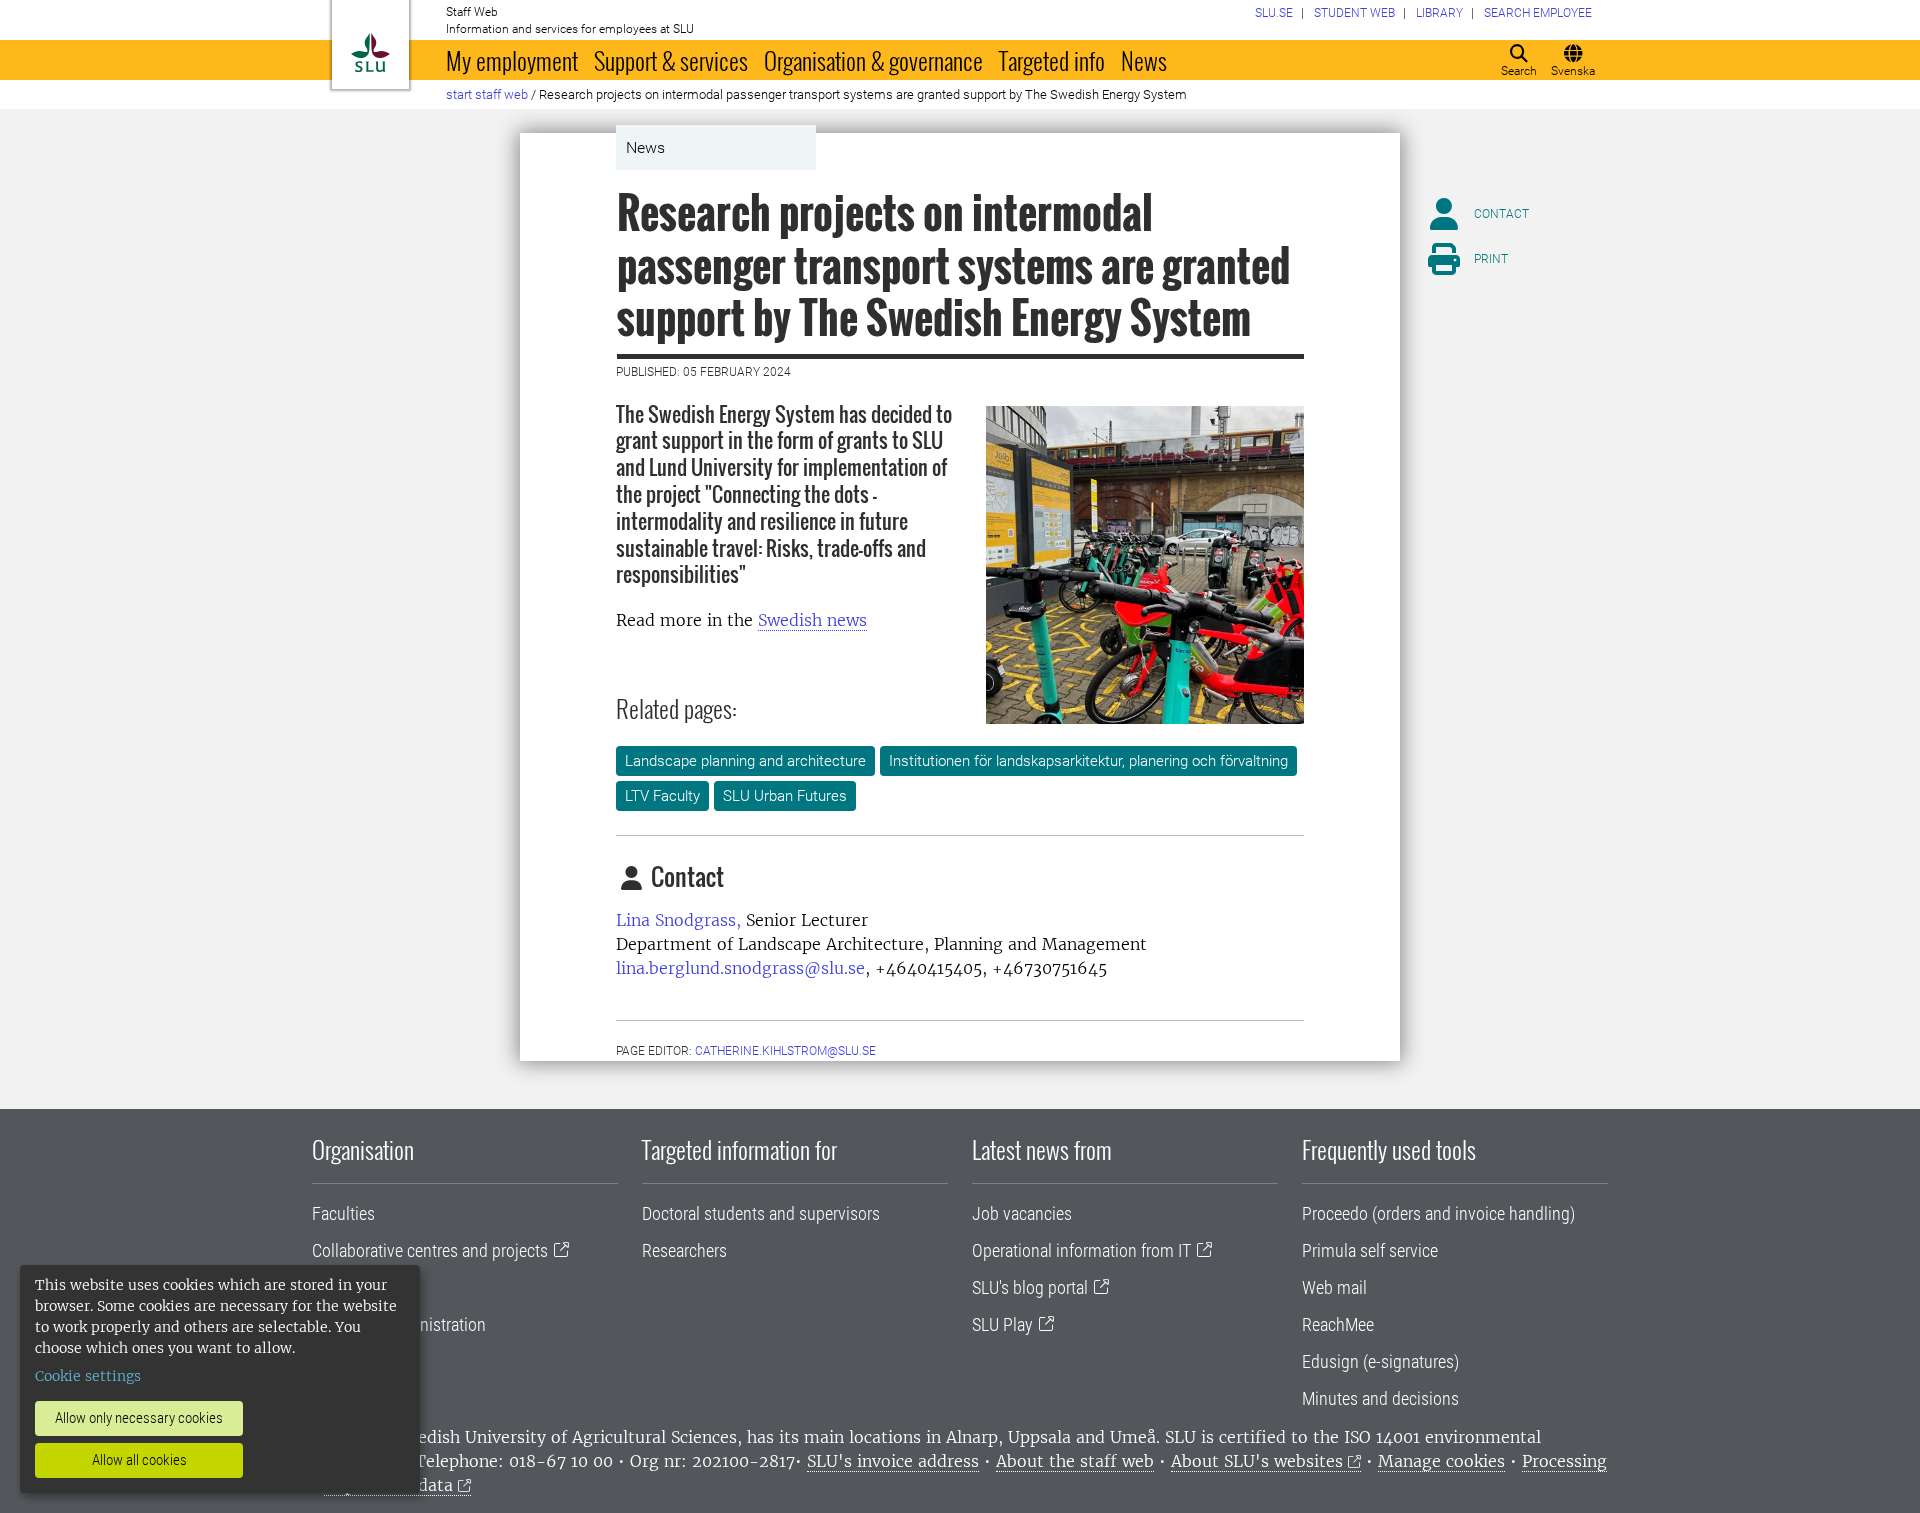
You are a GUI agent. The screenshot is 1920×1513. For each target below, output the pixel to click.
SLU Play (1002, 1324)
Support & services (671, 60)
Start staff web (487, 94)
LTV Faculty (662, 796)
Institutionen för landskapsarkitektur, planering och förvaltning (1088, 761)
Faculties (343, 1213)
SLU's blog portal (1030, 1287)
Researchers (684, 1250)
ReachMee (1338, 1324)
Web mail (1334, 1287)
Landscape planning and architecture (745, 761)
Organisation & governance (873, 60)
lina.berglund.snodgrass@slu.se (740, 968)
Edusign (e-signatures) (1380, 1361)
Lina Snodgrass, (678, 920)
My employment (512, 60)
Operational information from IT (1081, 1250)
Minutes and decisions (1380, 1398)
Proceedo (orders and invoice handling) (1438, 1213)
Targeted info (1052, 60)
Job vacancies (1022, 1213)
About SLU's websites (1257, 1461)
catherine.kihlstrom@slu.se (785, 1051)
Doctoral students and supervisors (761, 1213)
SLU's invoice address (893, 1461)
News (1144, 60)
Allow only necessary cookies (139, 1418)
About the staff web (1075, 1461)
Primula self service (1370, 1250)
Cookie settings (88, 1376)
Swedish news (812, 620)
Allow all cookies (139, 1460)
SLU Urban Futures (785, 796)
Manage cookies (1441, 1461)
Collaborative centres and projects (430, 1250)
